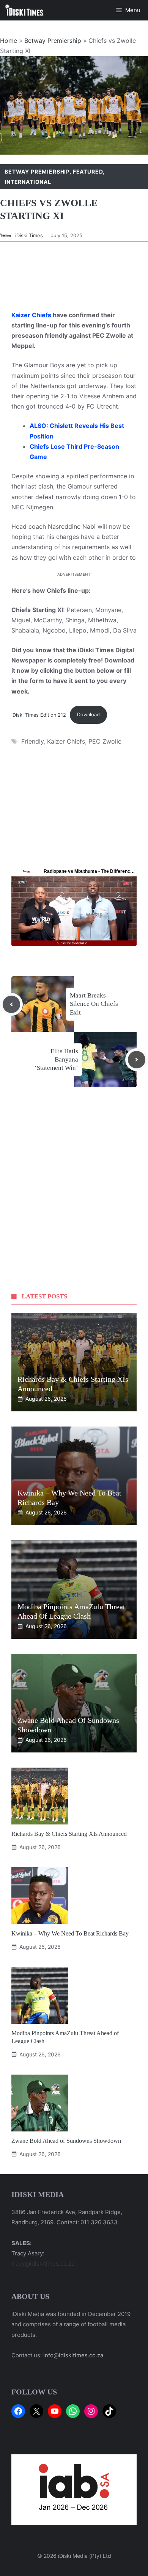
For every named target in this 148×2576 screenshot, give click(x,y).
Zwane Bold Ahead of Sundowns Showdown (66, 2141)
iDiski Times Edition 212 (39, 715)
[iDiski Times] (24, 10)
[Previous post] (11, 1004)
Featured (88, 171)
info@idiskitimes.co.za (73, 2355)
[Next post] (137, 1060)
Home (9, 41)
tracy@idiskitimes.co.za (43, 2264)
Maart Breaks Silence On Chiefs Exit (94, 1004)
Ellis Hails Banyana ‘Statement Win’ (56, 1059)
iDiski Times (29, 235)
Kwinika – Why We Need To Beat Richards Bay (70, 1933)
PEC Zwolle (105, 741)
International (28, 182)
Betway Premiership (53, 41)
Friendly (32, 741)
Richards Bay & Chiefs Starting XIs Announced (69, 1834)
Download (88, 715)
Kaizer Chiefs (31, 315)
